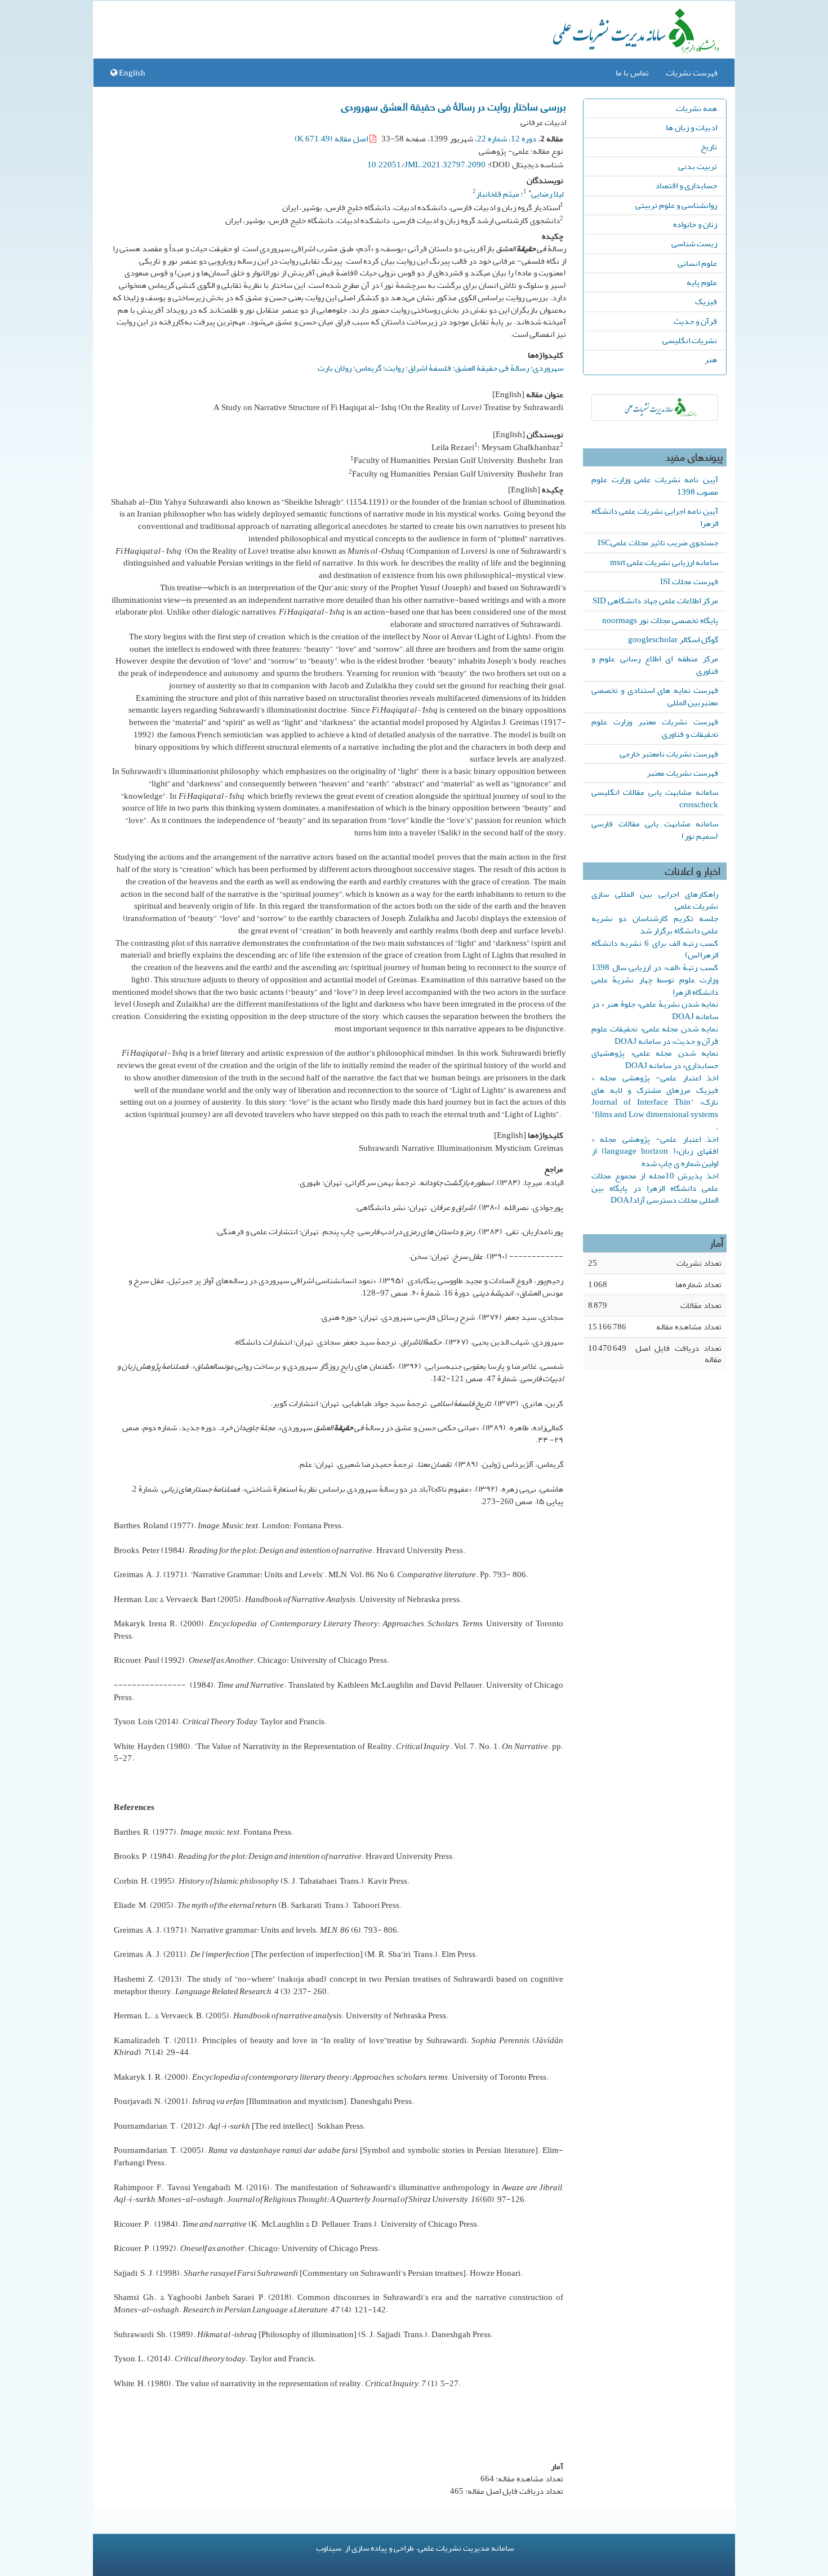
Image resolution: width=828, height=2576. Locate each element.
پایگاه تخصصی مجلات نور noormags (660, 620)
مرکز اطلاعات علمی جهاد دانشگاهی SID (655, 600)
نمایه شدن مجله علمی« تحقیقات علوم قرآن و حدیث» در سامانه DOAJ (655, 1035)
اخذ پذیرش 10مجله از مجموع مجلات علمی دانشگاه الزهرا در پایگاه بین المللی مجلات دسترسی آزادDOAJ (655, 1188)
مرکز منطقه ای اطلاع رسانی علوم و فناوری (655, 665)
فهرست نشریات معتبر (682, 773)
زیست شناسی (694, 243)
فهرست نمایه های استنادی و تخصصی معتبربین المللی (655, 696)
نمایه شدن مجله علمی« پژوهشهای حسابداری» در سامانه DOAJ (655, 1059)
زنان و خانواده (695, 224)
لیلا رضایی (546, 194)
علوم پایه (702, 282)
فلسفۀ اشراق (429, 368)
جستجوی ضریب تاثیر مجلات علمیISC (658, 542)
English (131, 73)
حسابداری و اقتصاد (686, 185)
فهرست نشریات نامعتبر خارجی (669, 754)
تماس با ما (632, 73)
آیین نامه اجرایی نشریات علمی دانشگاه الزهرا (655, 517)
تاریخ (709, 146)
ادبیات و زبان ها (691, 127)
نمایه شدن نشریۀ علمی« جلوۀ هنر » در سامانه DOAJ (655, 1010)
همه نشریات (696, 108)
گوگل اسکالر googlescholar (673, 639)
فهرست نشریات (692, 73)
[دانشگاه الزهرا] (655, 408)
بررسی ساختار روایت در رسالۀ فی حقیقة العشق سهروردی (454, 106)
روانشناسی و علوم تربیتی (676, 205)
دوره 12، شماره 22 (507, 139)
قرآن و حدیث (695, 321)
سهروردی (548, 368)
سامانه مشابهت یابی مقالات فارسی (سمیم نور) (655, 830)
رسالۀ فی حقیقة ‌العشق (492, 368)
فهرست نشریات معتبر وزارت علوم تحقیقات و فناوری (655, 728)
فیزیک (706, 301)
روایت (395, 368)
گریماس (368, 368)
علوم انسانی (697, 263)
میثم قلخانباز (498, 194)
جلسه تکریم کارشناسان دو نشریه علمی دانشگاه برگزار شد (655, 924)
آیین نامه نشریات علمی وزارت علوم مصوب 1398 (655, 486)
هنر (711, 359)
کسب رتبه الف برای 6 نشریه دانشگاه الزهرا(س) (655, 949)
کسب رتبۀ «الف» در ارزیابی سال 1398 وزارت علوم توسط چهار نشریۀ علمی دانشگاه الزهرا (655, 980)
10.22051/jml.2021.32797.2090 (426, 164)
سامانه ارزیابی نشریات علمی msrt (664, 562)
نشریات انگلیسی (690, 340)
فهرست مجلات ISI (689, 581)
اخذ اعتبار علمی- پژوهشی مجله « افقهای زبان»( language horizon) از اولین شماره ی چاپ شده (655, 1151)
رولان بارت (335, 368)
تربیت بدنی (698, 166)
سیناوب (329, 2548)
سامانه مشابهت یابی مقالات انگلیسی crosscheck (655, 798)
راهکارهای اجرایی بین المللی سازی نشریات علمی (655, 900)
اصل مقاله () (332, 139)
